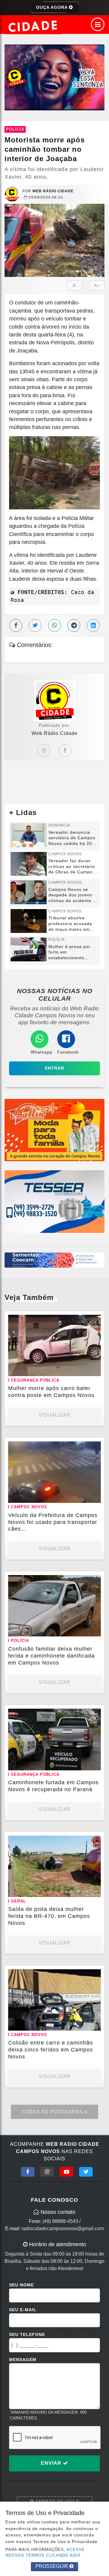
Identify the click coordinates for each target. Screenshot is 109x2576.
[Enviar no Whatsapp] (54, 625)
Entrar (54, 1068)
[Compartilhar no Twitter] (35, 625)
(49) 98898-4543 (60, 2221)
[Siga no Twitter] (86, 2172)
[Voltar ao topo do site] (100, 1417)
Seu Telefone (27, 2334)
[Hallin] (54, 1130)
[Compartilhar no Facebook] (16, 625)
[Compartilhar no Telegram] (74, 625)
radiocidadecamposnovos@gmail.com (63, 2228)
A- (75, 286)
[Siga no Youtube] (66, 2172)
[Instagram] (44, 751)
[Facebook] (65, 751)
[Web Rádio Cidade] (54, 77)
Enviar (52, 2463)
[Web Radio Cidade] (33, 26)
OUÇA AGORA (53, 7)
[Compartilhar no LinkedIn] (93, 625)
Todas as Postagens (53, 2112)
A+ (97, 286)
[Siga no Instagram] (47, 2172)
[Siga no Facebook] (28, 2172)
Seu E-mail (23, 2310)
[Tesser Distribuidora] (54, 1201)
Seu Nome (21, 2285)
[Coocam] (54, 1260)
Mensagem (23, 2360)
